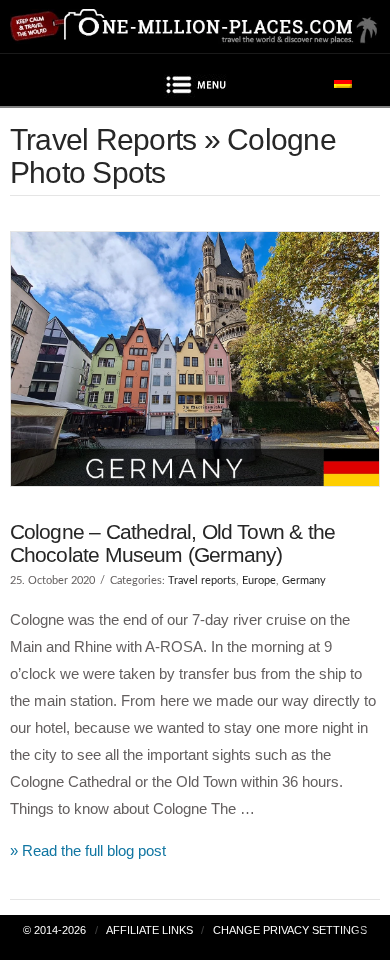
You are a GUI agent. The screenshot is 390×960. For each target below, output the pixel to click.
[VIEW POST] (195, 359)
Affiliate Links (149, 930)
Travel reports (202, 580)
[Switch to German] (343, 81)
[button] (195, 88)
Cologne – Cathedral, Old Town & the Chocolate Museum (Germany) (172, 543)
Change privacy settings (290, 930)
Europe (259, 580)
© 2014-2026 (54, 930)
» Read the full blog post (88, 850)
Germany (304, 580)
